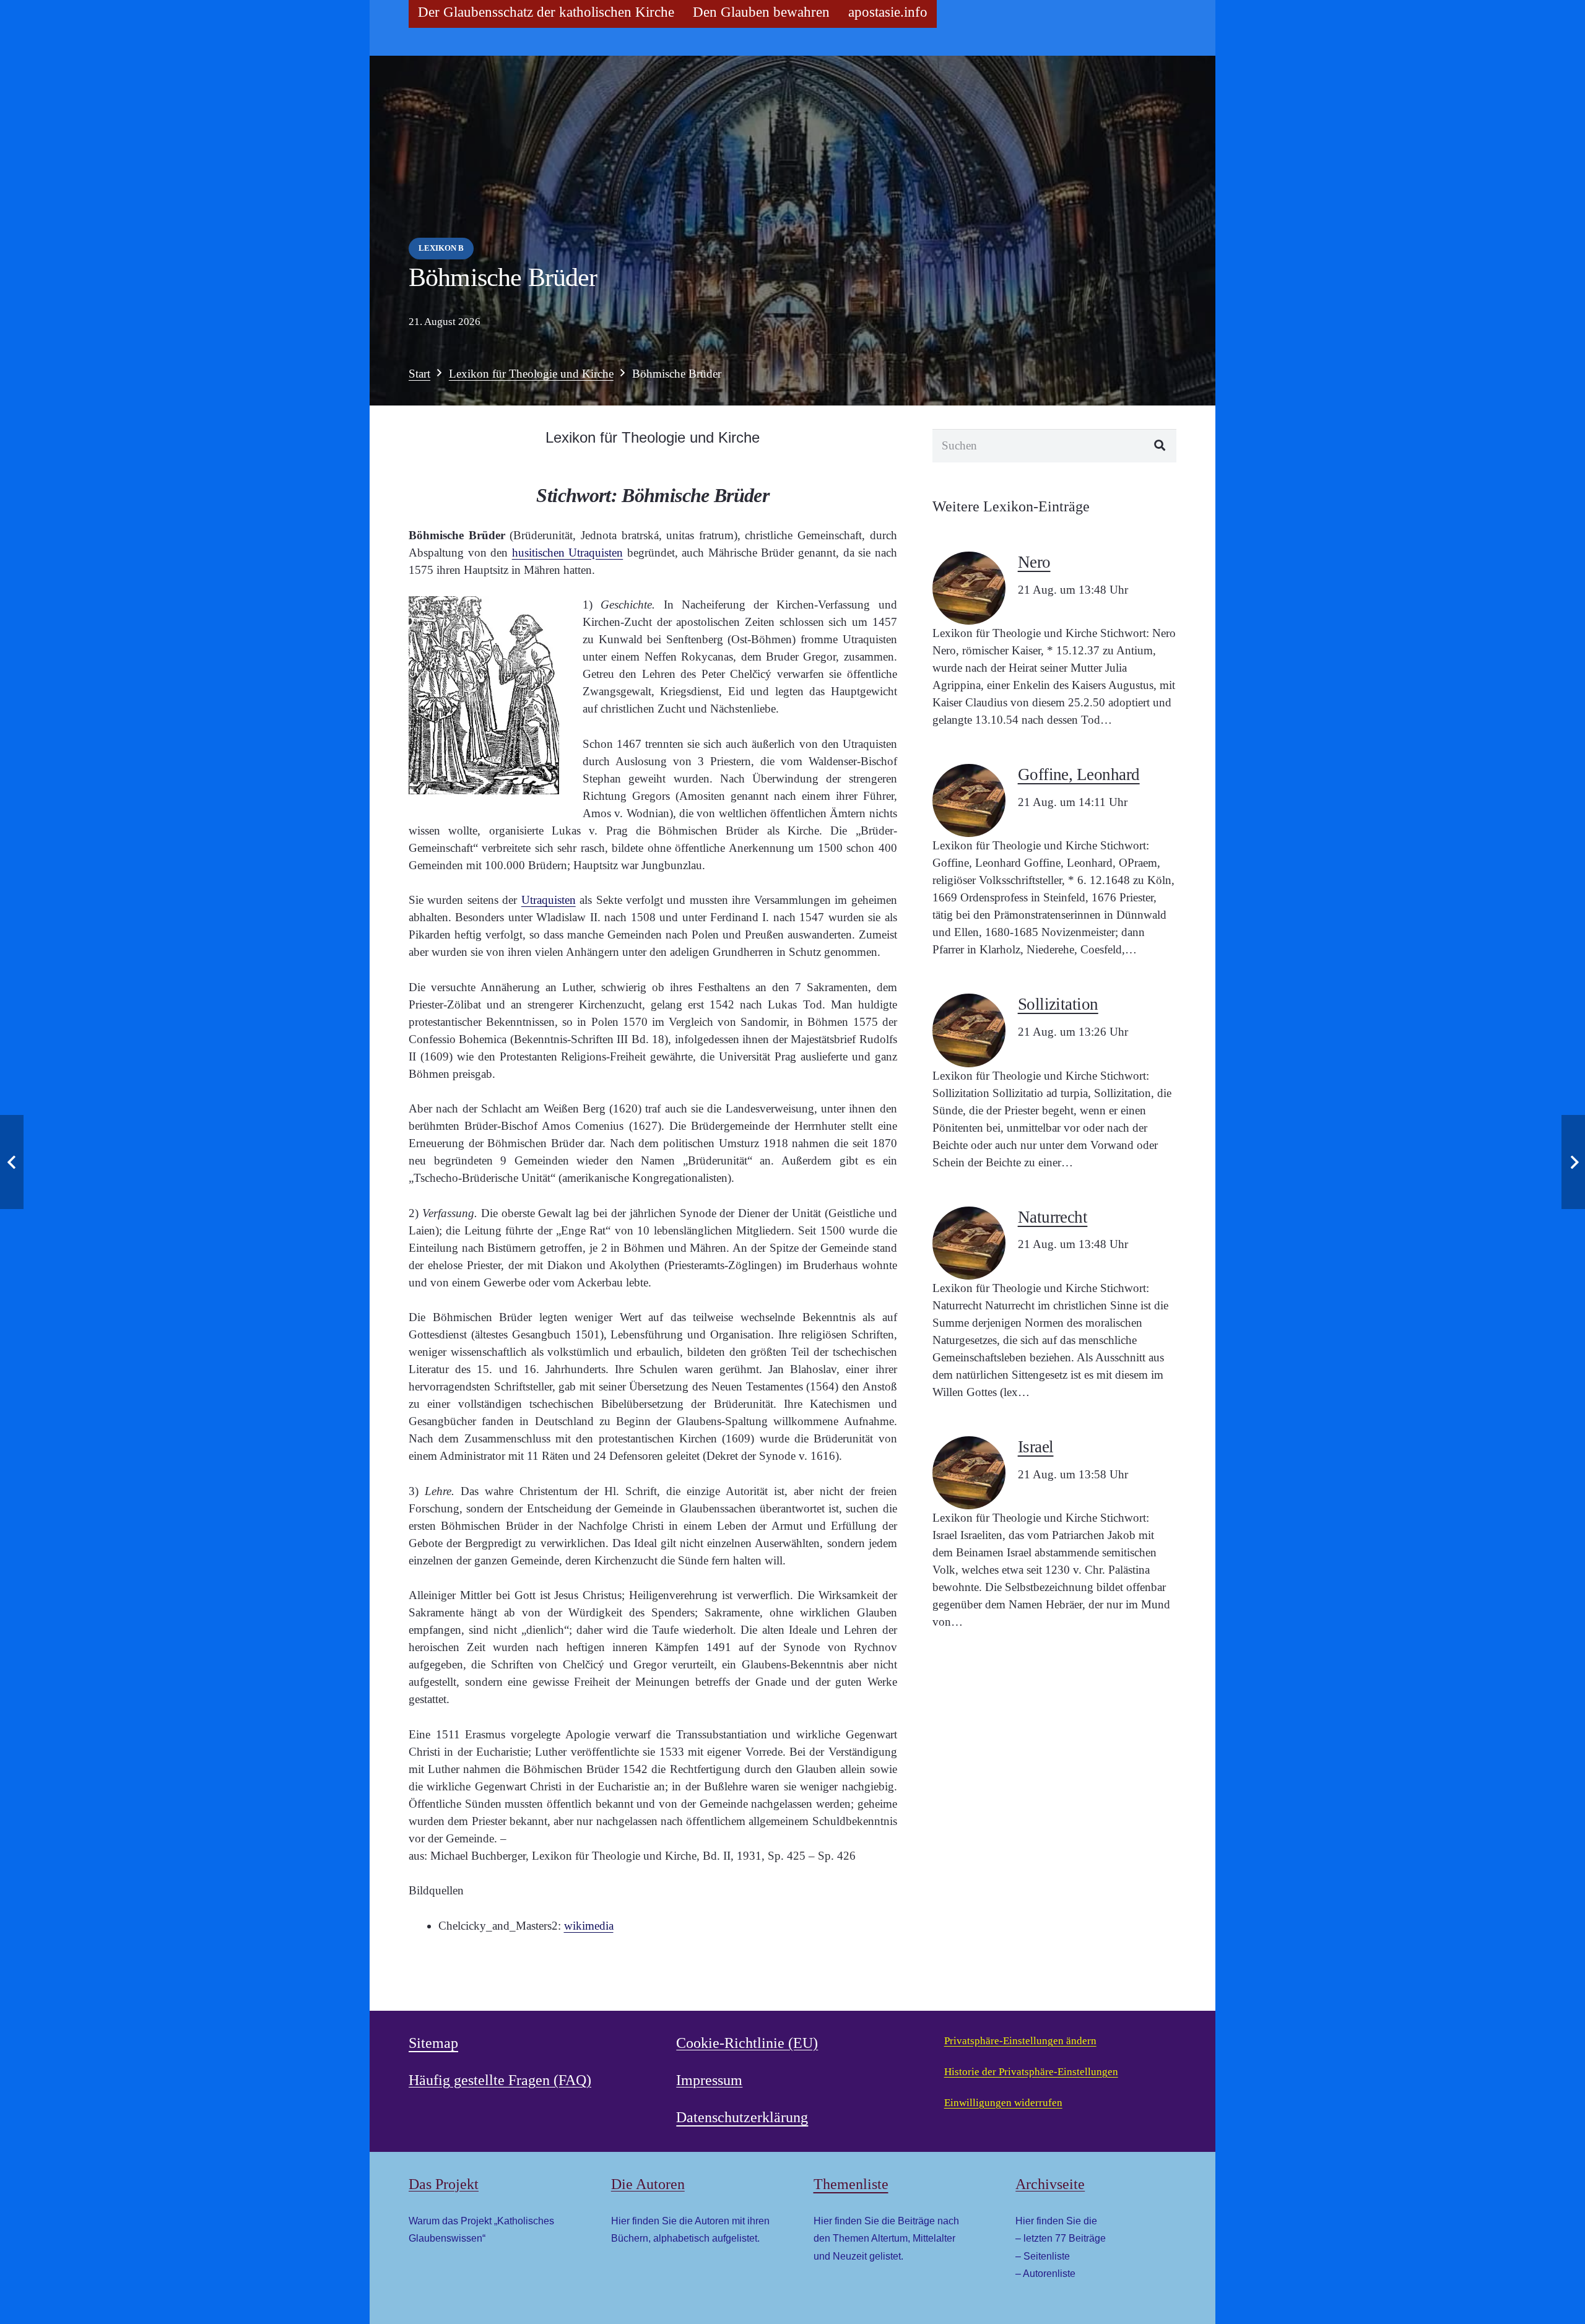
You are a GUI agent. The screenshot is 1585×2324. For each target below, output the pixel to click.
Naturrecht (1053, 1217)
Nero (1034, 562)
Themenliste (851, 2184)
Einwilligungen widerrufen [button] (1003, 2103)
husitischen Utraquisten (568, 553)
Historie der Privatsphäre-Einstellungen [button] (1031, 2072)
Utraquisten (549, 900)
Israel (1036, 1447)
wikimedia (589, 1926)
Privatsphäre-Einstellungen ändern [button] (1020, 2041)
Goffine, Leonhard (1079, 774)
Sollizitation (1058, 1004)
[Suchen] (1160, 445)
